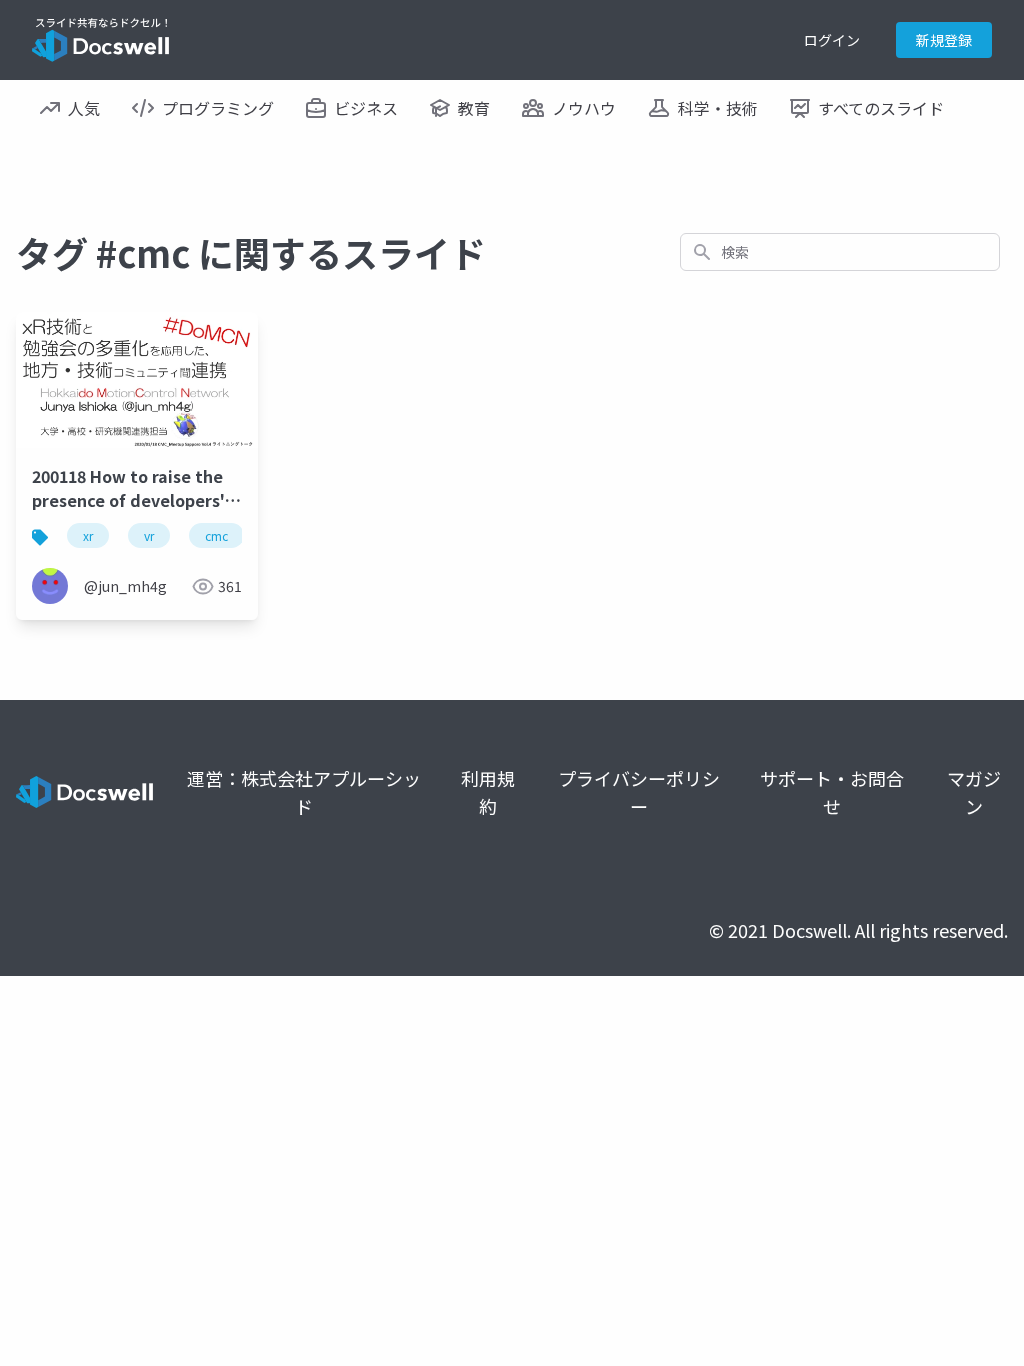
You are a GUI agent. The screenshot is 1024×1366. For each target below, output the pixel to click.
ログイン (832, 40)
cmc (216, 535)
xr (88, 535)
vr (149, 535)
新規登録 (944, 40)
